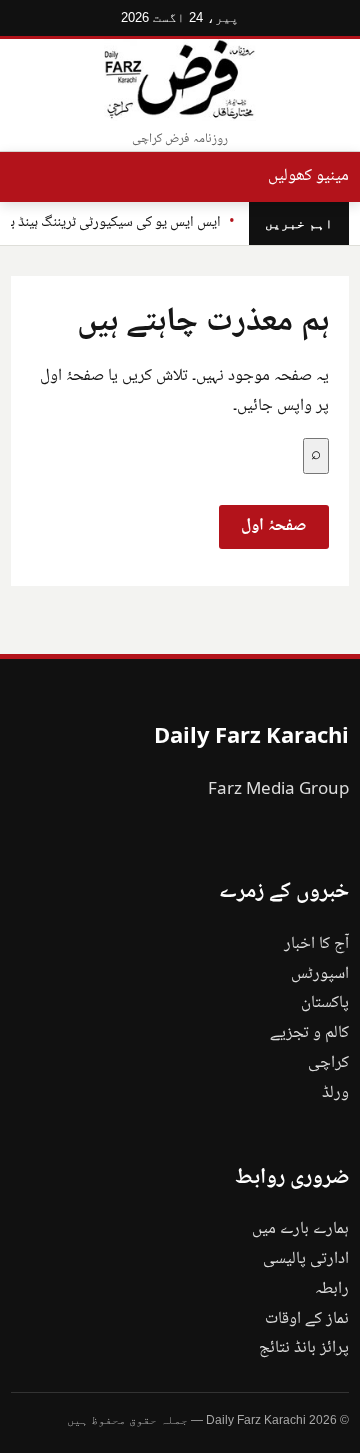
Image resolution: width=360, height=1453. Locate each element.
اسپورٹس (320, 974)
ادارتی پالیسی (306, 1259)
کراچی (328, 1063)
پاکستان (325, 1003)
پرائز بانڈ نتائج (304, 1348)
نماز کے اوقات (307, 1319)
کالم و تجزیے (309, 1033)
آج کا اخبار (316, 944)
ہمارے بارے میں (300, 1229)
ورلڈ (335, 1093)
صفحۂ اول (274, 526)
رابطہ (332, 1289)
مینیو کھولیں (308, 176)
